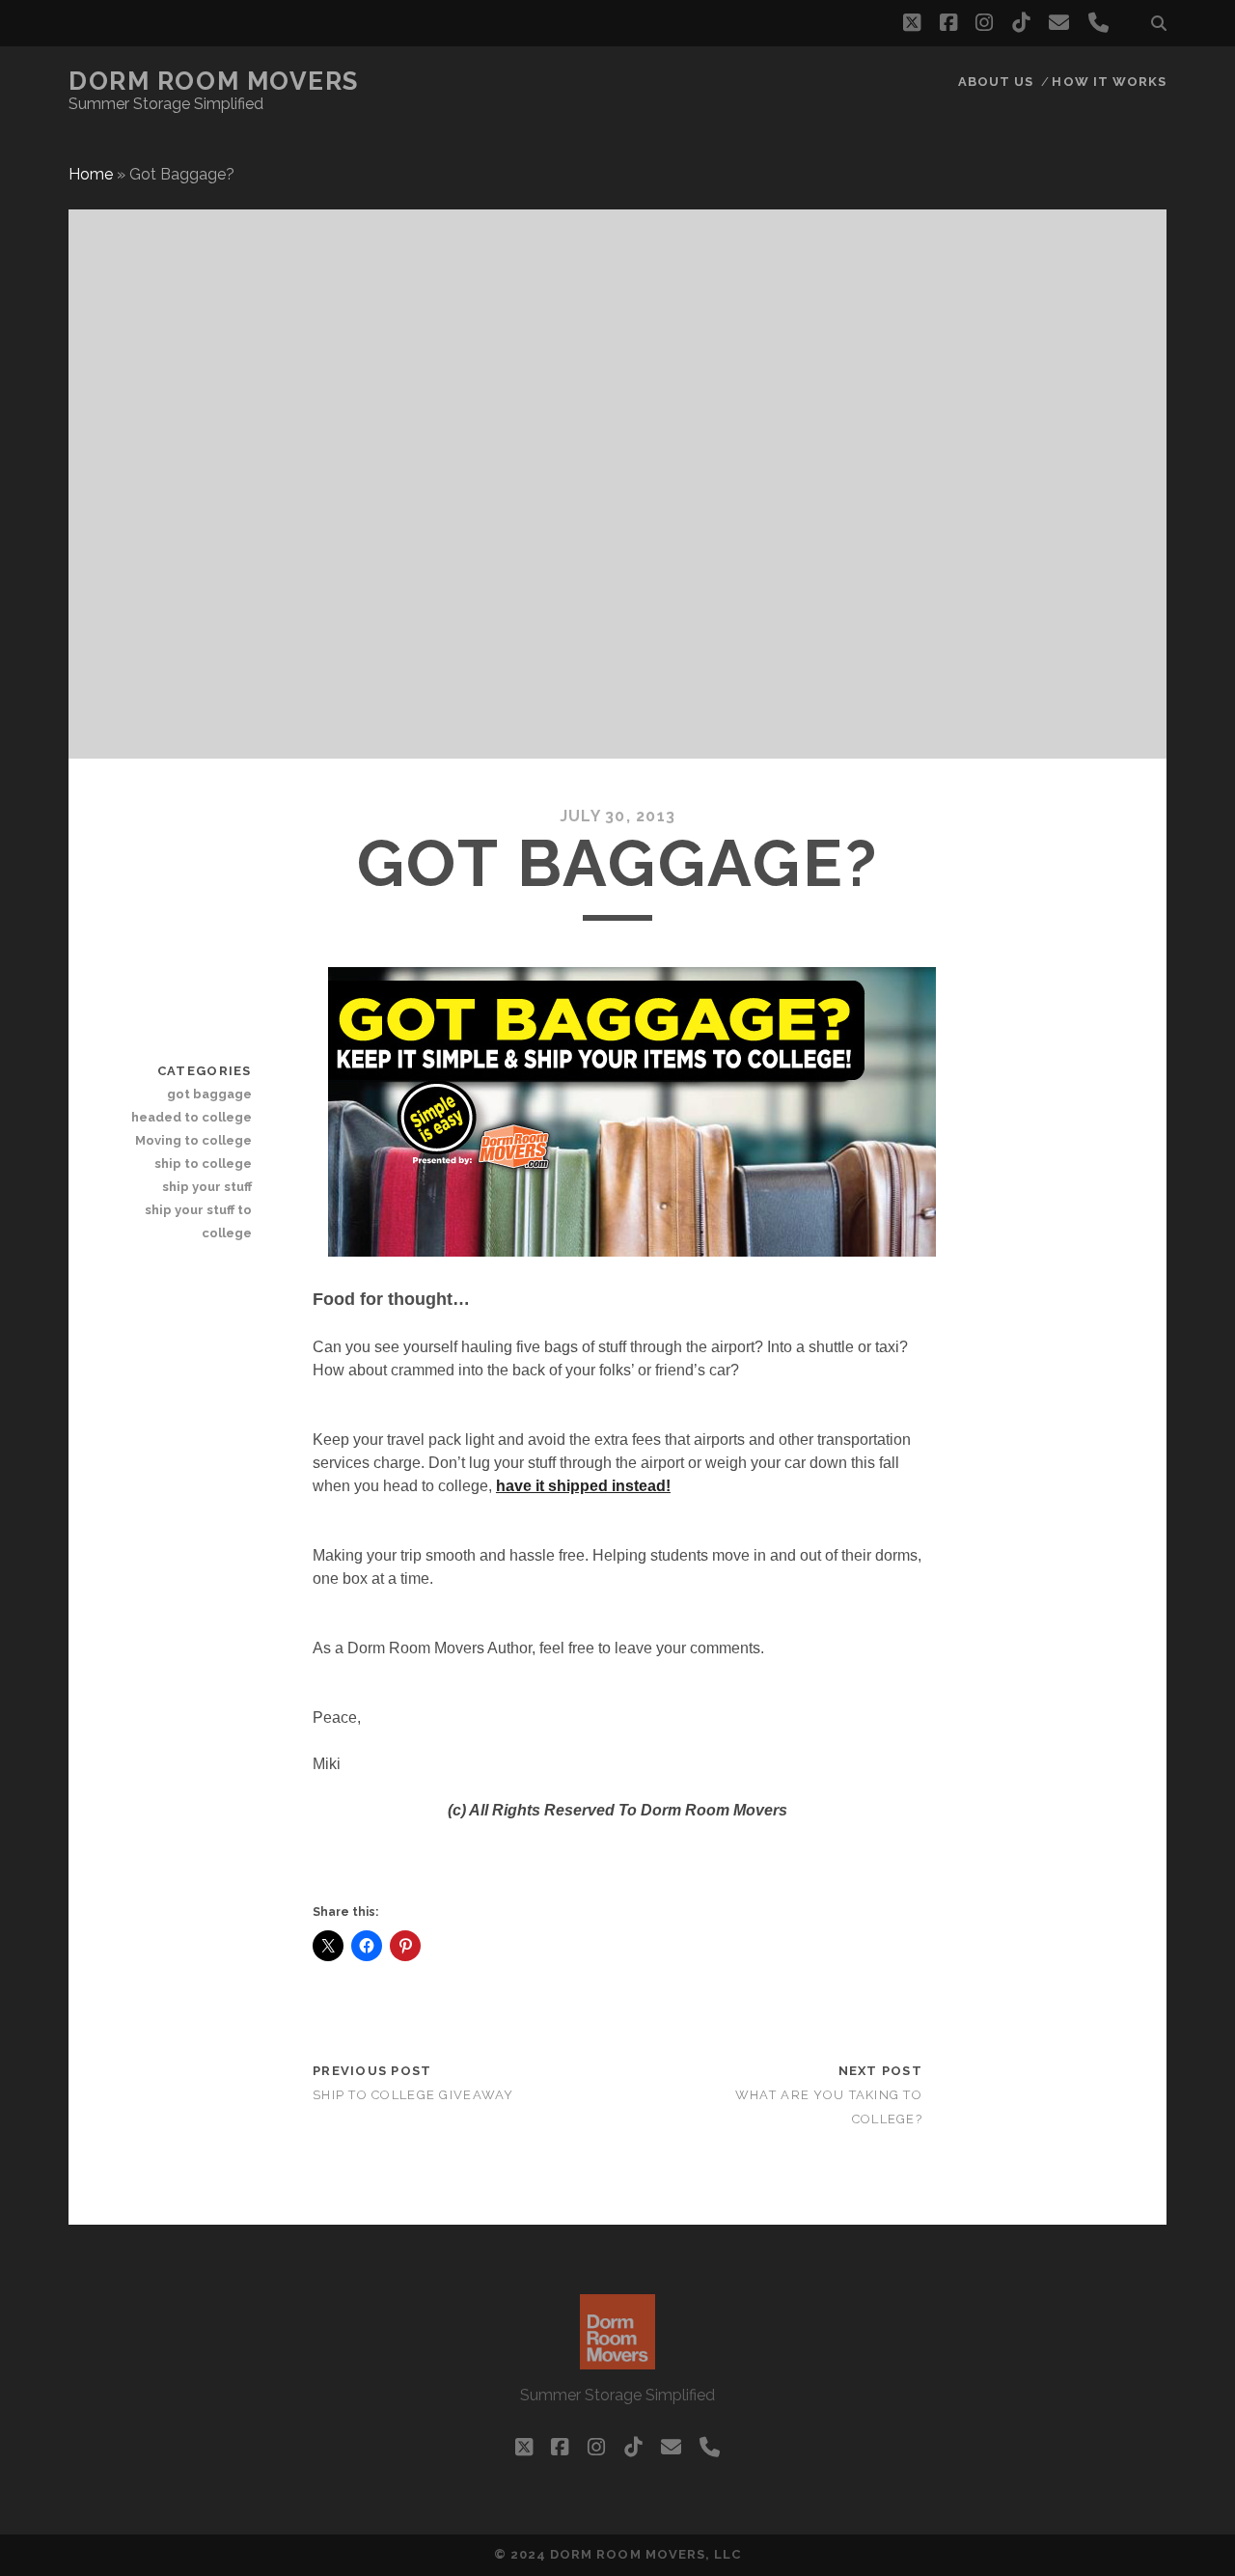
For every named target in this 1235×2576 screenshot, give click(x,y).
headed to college (191, 1117)
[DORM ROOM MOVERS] (617, 2361)
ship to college (203, 1163)
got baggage (209, 1094)
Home (91, 174)
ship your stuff (206, 1187)
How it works (1109, 82)
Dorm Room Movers (214, 81)
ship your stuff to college (198, 1221)
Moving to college (193, 1140)
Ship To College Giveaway (413, 2095)
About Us (996, 82)
